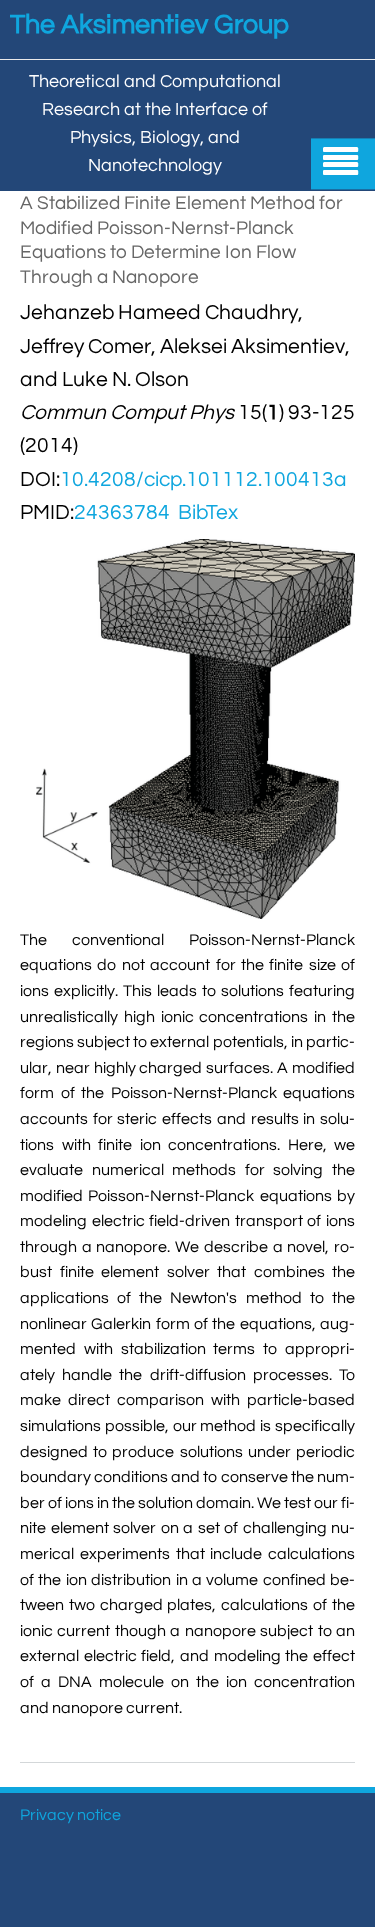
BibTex (208, 512)
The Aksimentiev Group (149, 25)
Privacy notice (70, 1815)
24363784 (122, 512)
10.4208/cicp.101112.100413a (203, 479)
